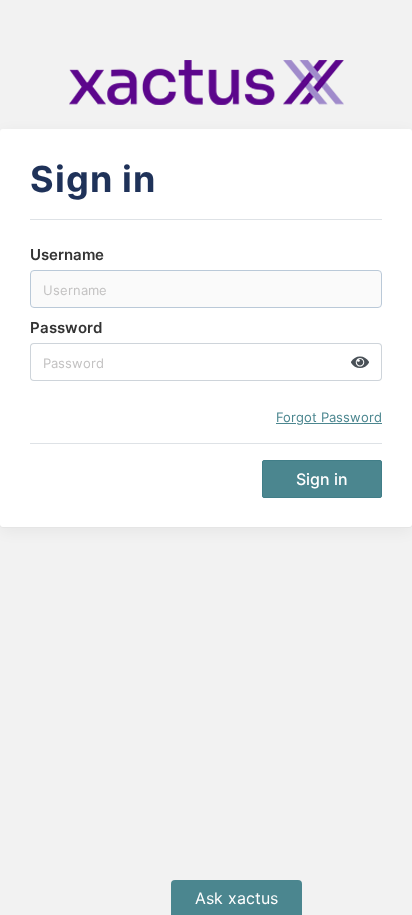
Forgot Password (329, 417)
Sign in (322, 479)
